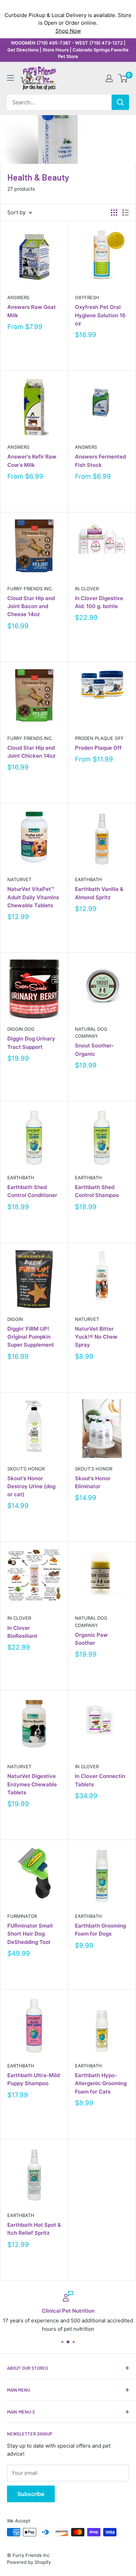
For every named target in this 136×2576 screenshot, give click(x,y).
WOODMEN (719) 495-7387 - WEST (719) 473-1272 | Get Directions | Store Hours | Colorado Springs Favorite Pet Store (68, 50)
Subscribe (31, 2494)
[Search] (120, 102)
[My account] (109, 78)
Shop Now (68, 31)
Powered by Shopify (29, 2562)
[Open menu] (10, 78)
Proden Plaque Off (99, 738)
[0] (123, 78)
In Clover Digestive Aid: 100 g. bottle (99, 602)
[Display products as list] (126, 213)
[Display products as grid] (114, 213)
